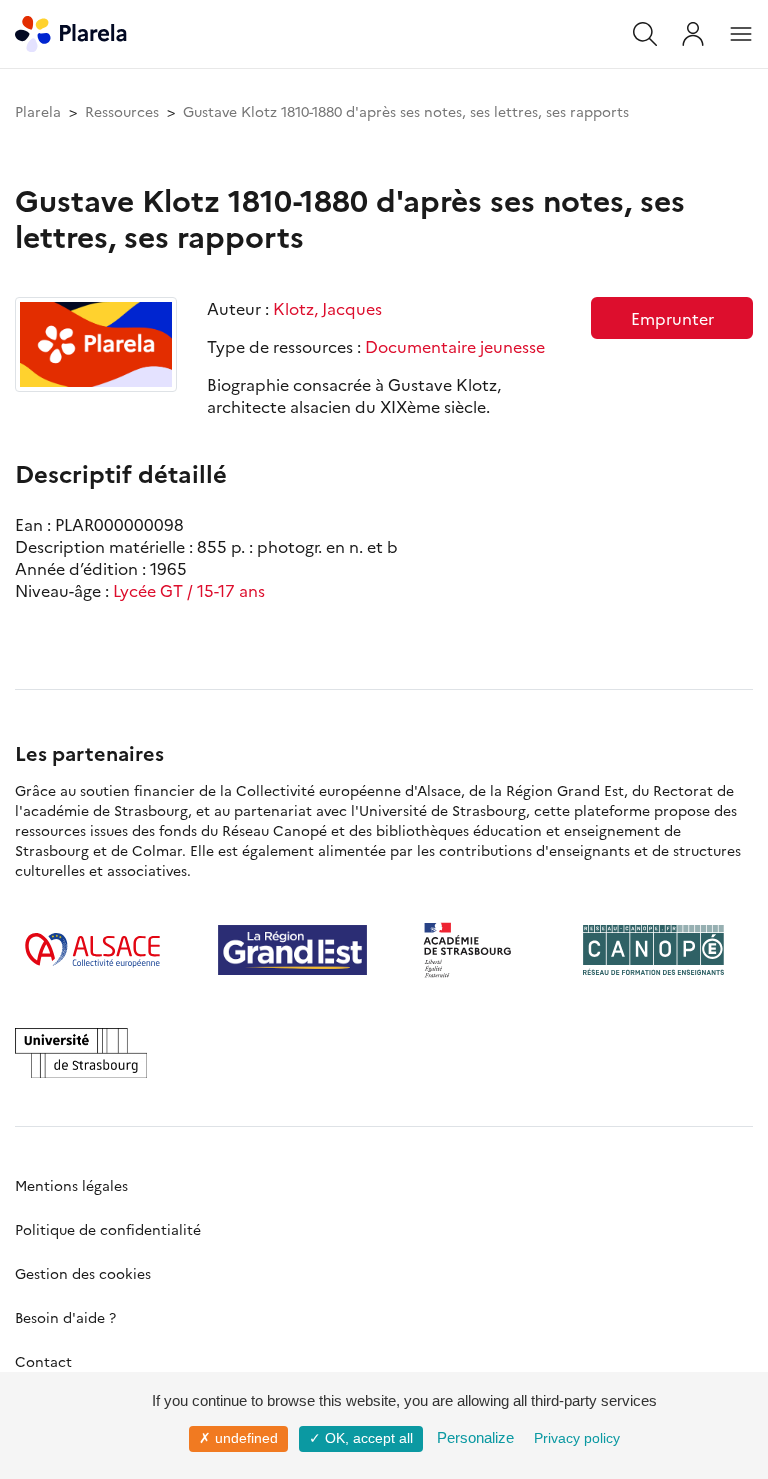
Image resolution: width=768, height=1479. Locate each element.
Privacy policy (577, 1438)
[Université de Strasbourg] (81, 1053)
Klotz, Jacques (327, 308)
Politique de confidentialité (108, 1229)
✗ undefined (238, 1438)
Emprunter (672, 318)
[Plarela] (71, 31)
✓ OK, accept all (361, 1438)
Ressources (122, 111)
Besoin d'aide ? (65, 1317)
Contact (43, 1361)
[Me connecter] (693, 34)
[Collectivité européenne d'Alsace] (92, 950)
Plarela (38, 111)
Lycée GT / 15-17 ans (189, 590)
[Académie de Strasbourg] (475, 950)
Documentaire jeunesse (455, 346)
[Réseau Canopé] (653, 950)
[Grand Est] (292, 950)
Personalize (475, 1437)
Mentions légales (71, 1185)
